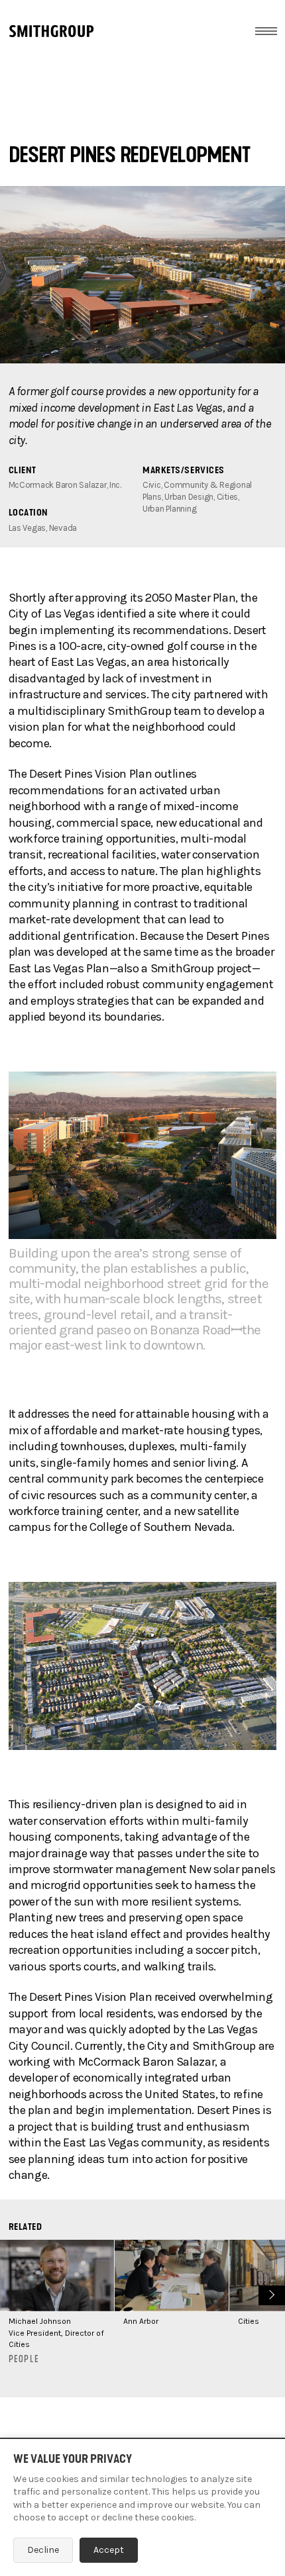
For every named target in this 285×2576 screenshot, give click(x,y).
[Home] (51, 31)
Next (270, 2294)
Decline (43, 2550)
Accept (109, 2550)
